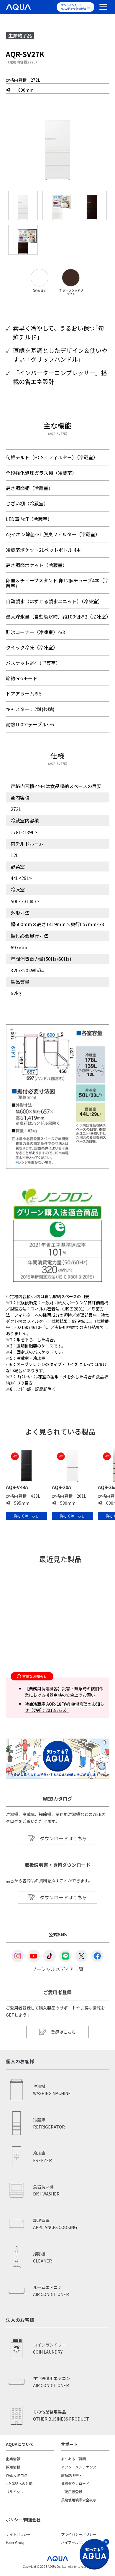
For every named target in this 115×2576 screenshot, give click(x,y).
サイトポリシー (18, 2534)
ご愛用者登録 (72, 2492)
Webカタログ (17, 2475)
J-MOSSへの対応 (19, 2483)
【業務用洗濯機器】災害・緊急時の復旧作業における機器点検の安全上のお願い (64, 1692)
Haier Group (16, 2542)
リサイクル (15, 2492)
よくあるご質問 (73, 2459)
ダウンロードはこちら (63, 1838)
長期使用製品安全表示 (79, 2500)
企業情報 (13, 2459)
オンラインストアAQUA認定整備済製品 (74, 7)
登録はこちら (63, 2032)
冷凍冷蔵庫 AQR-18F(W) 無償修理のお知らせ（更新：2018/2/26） (64, 1707)
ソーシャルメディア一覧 (58, 1969)
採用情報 (13, 2467)
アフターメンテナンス (79, 2467)
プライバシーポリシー (79, 2534)
